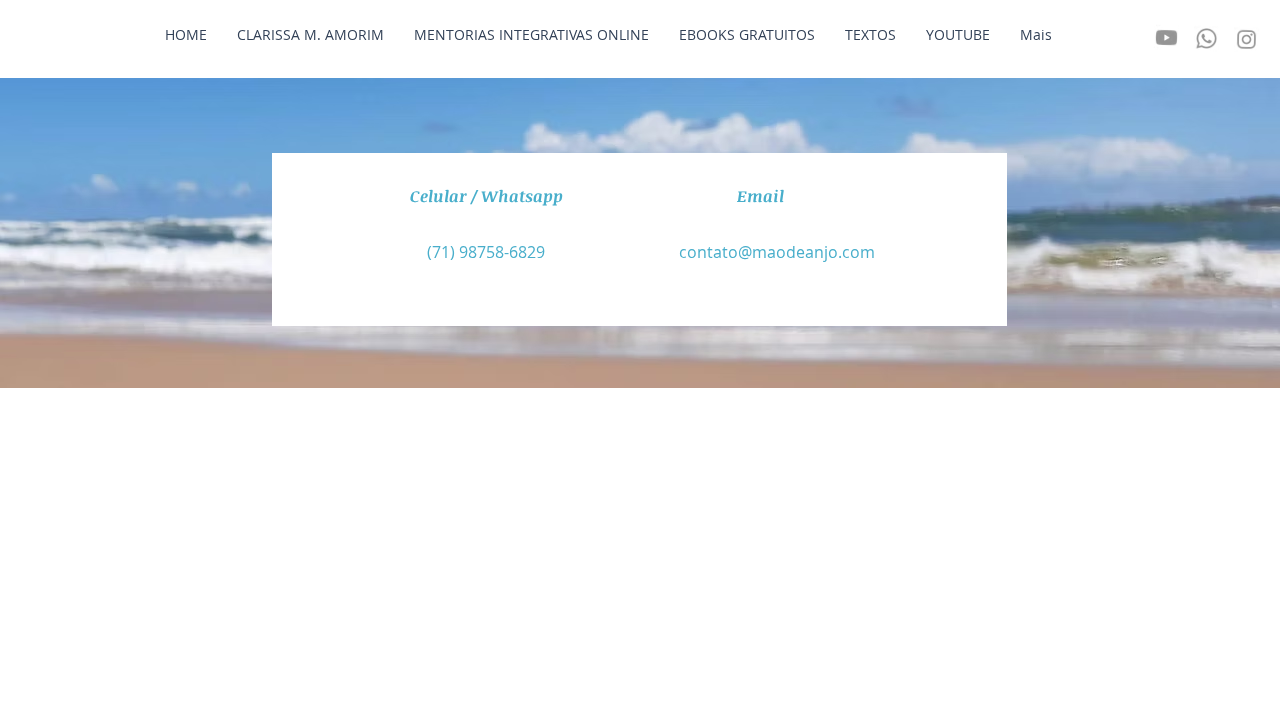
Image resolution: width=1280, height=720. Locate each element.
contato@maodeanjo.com (777, 252)
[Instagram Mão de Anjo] (1246, 36)
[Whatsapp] (1206, 38)
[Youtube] (1166, 41)
